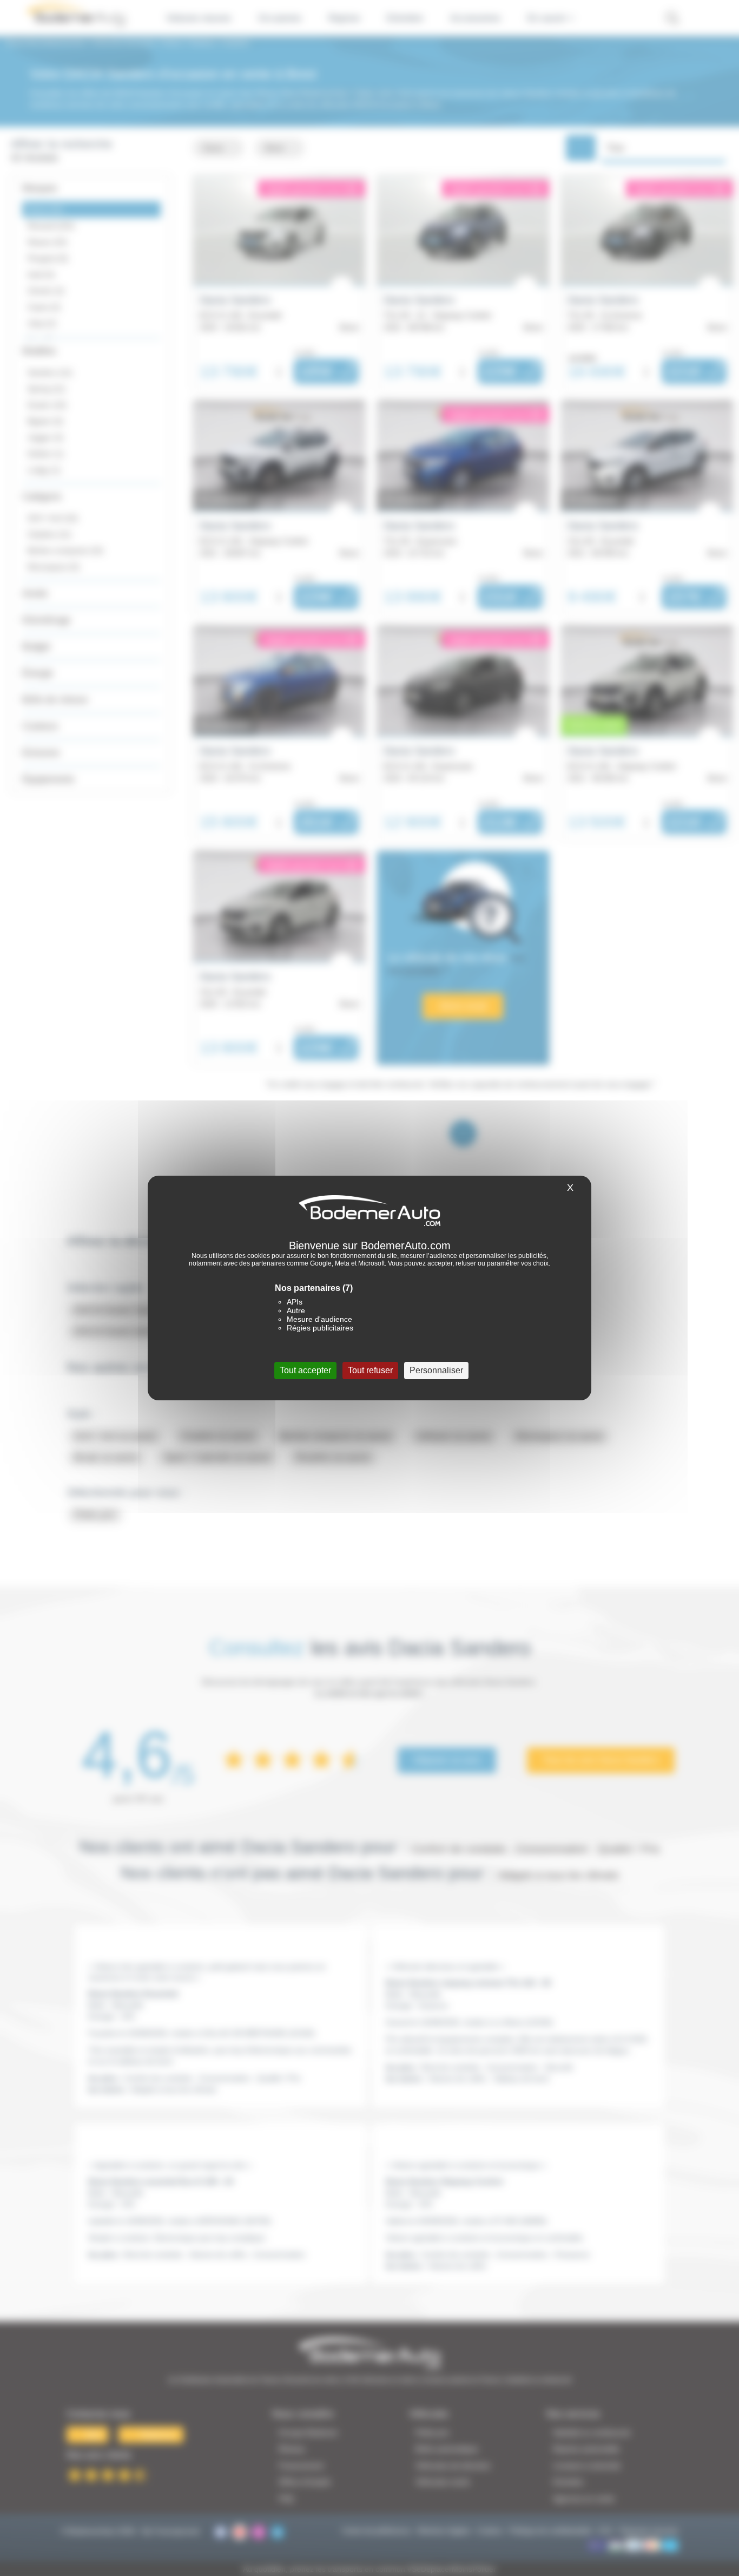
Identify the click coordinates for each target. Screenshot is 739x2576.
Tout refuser (370, 1370)
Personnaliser (436, 1370)
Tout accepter (305, 1370)
